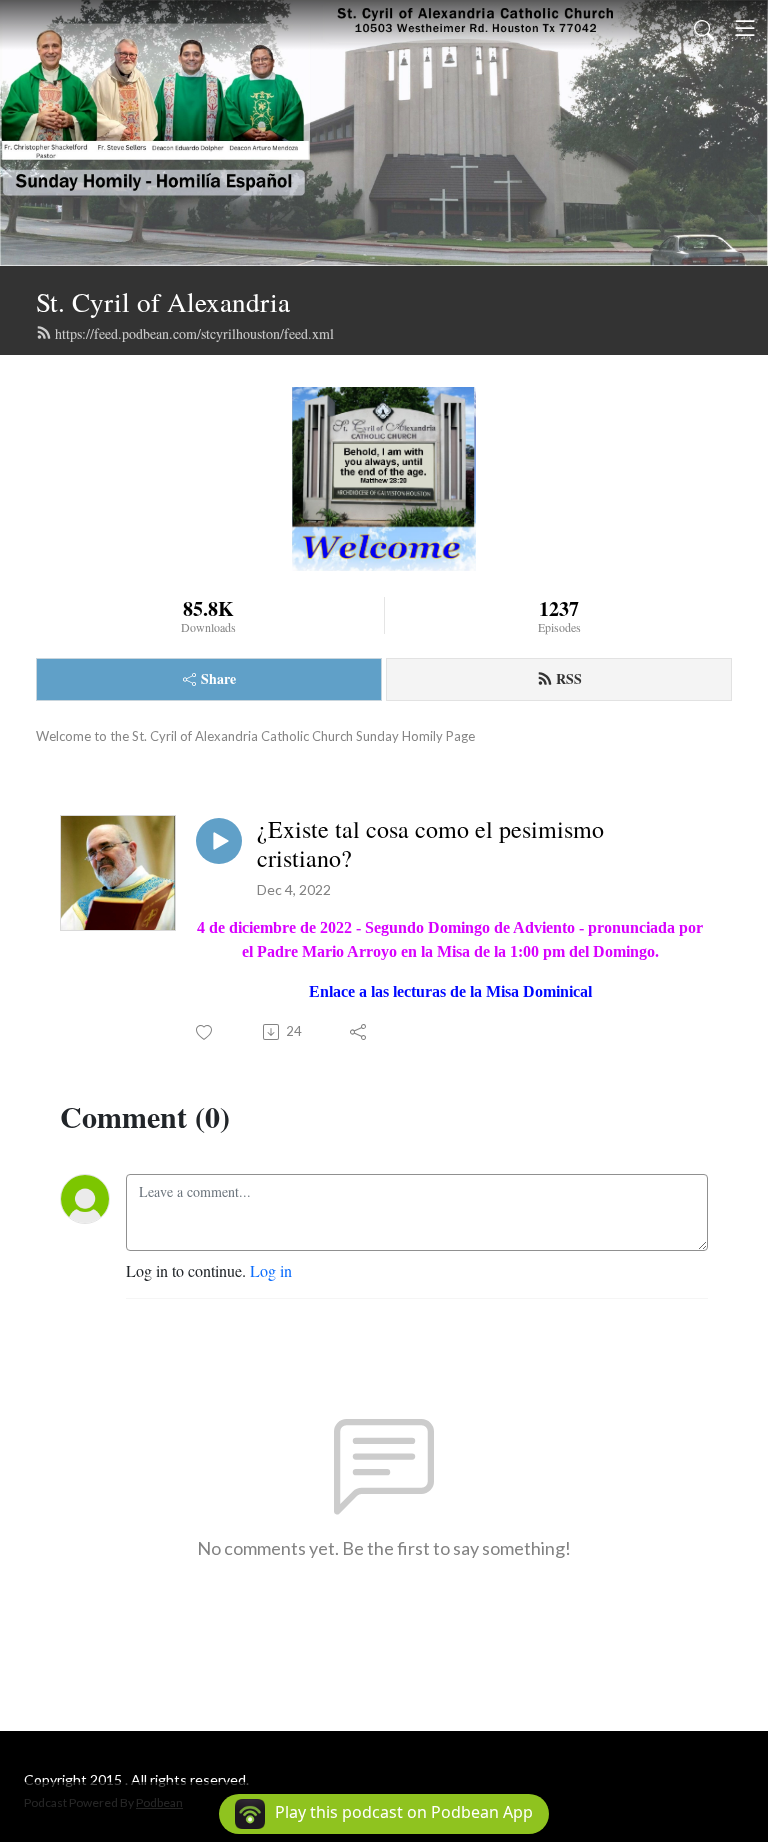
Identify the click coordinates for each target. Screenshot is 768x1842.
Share (218, 678)
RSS (569, 678)
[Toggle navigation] (745, 28)
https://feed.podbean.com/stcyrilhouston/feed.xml (194, 333)
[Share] (359, 1032)
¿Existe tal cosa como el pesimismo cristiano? (430, 844)
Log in (271, 1270)
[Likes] (205, 1032)
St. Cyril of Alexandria (163, 301)
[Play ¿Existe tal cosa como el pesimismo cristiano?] (219, 841)
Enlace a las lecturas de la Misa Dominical (450, 991)
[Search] (704, 28)
